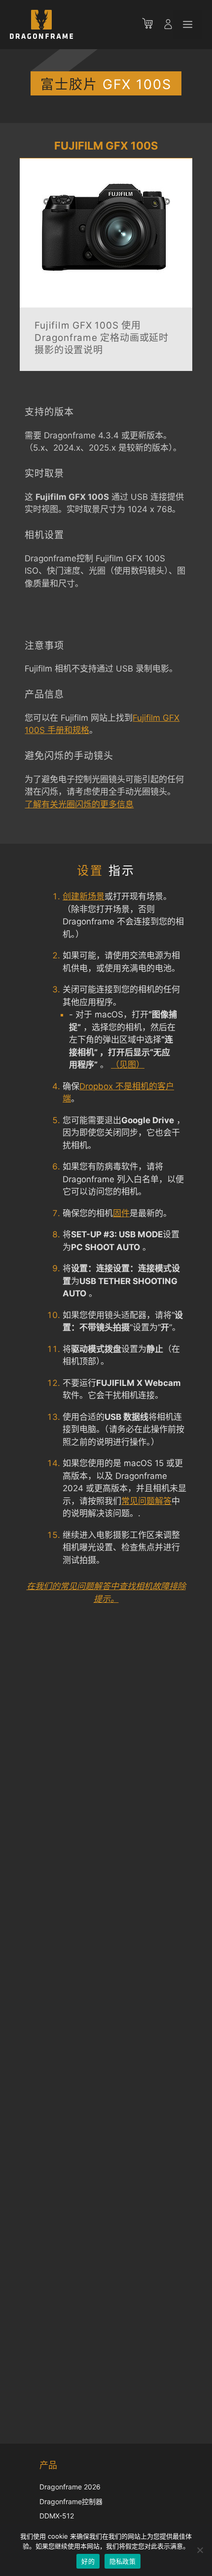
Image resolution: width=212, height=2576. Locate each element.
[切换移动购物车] (152, 25)
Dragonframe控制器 (71, 2501)
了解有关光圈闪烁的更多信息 (79, 804)
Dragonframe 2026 (70, 2487)
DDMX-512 (57, 2516)
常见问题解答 (146, 1501)
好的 (88, 2561)
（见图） (128, 1065)
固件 (121, 1213)
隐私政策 (123, 2561)
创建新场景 (84, 896)
